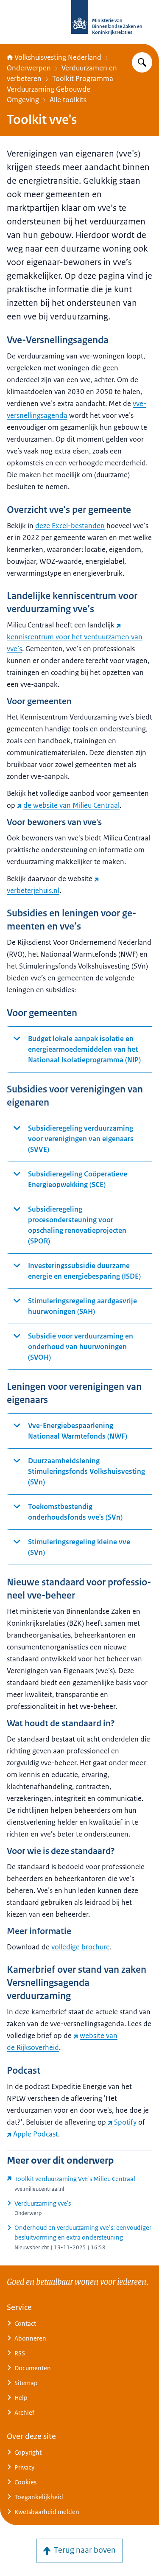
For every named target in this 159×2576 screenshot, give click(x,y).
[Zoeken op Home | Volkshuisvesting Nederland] (142, 62)
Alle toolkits (68, 100)
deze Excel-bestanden (70, 526)
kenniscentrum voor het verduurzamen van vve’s (75, 643)
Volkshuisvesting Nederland (58, 57)
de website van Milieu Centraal (71, 805)
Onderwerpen (29, 68)
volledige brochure (81, 1947)
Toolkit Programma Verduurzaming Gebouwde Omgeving (60, 89)
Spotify (125, 2122)
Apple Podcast (36, 2134)
